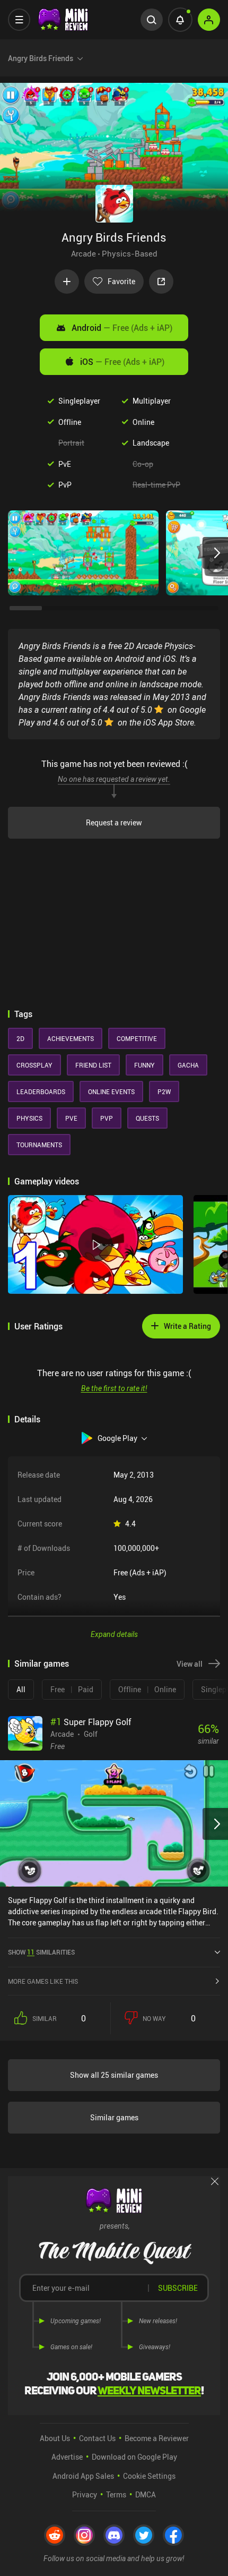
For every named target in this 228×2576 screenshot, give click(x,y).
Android (122, 328)
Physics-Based (130, 253)
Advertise (67, 2457)
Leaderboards (41, 1091)
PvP (65, 485)
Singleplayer (79, 401)
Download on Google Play (134, 2457)
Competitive (137, 1038)
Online (143, 422)
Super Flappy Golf (91, 1722)
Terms (116, 2494)
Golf (91, 1734)
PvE (65, 464)
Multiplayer (152, 401)
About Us (55, 2438)
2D (20, 1038)
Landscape (151, 443)
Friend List (93, 1065)
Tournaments (39, 1145)
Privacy (85, 2494)
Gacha (188, 1065)
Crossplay (34, 1065)
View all (190, 1664)
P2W (164, 1091)
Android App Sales (83, 2476)
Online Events (111, 1091)
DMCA (146, 2494)
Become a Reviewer (157, 2438)
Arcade (84, 253)
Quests (147, 1118)
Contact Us (97, 2438)
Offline (70, 422)
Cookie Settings (149, 2476)
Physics (29, 1118)
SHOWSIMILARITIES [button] (41, 1952)
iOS (122, 362)
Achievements (71, 1038)
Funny (144, 1065)
